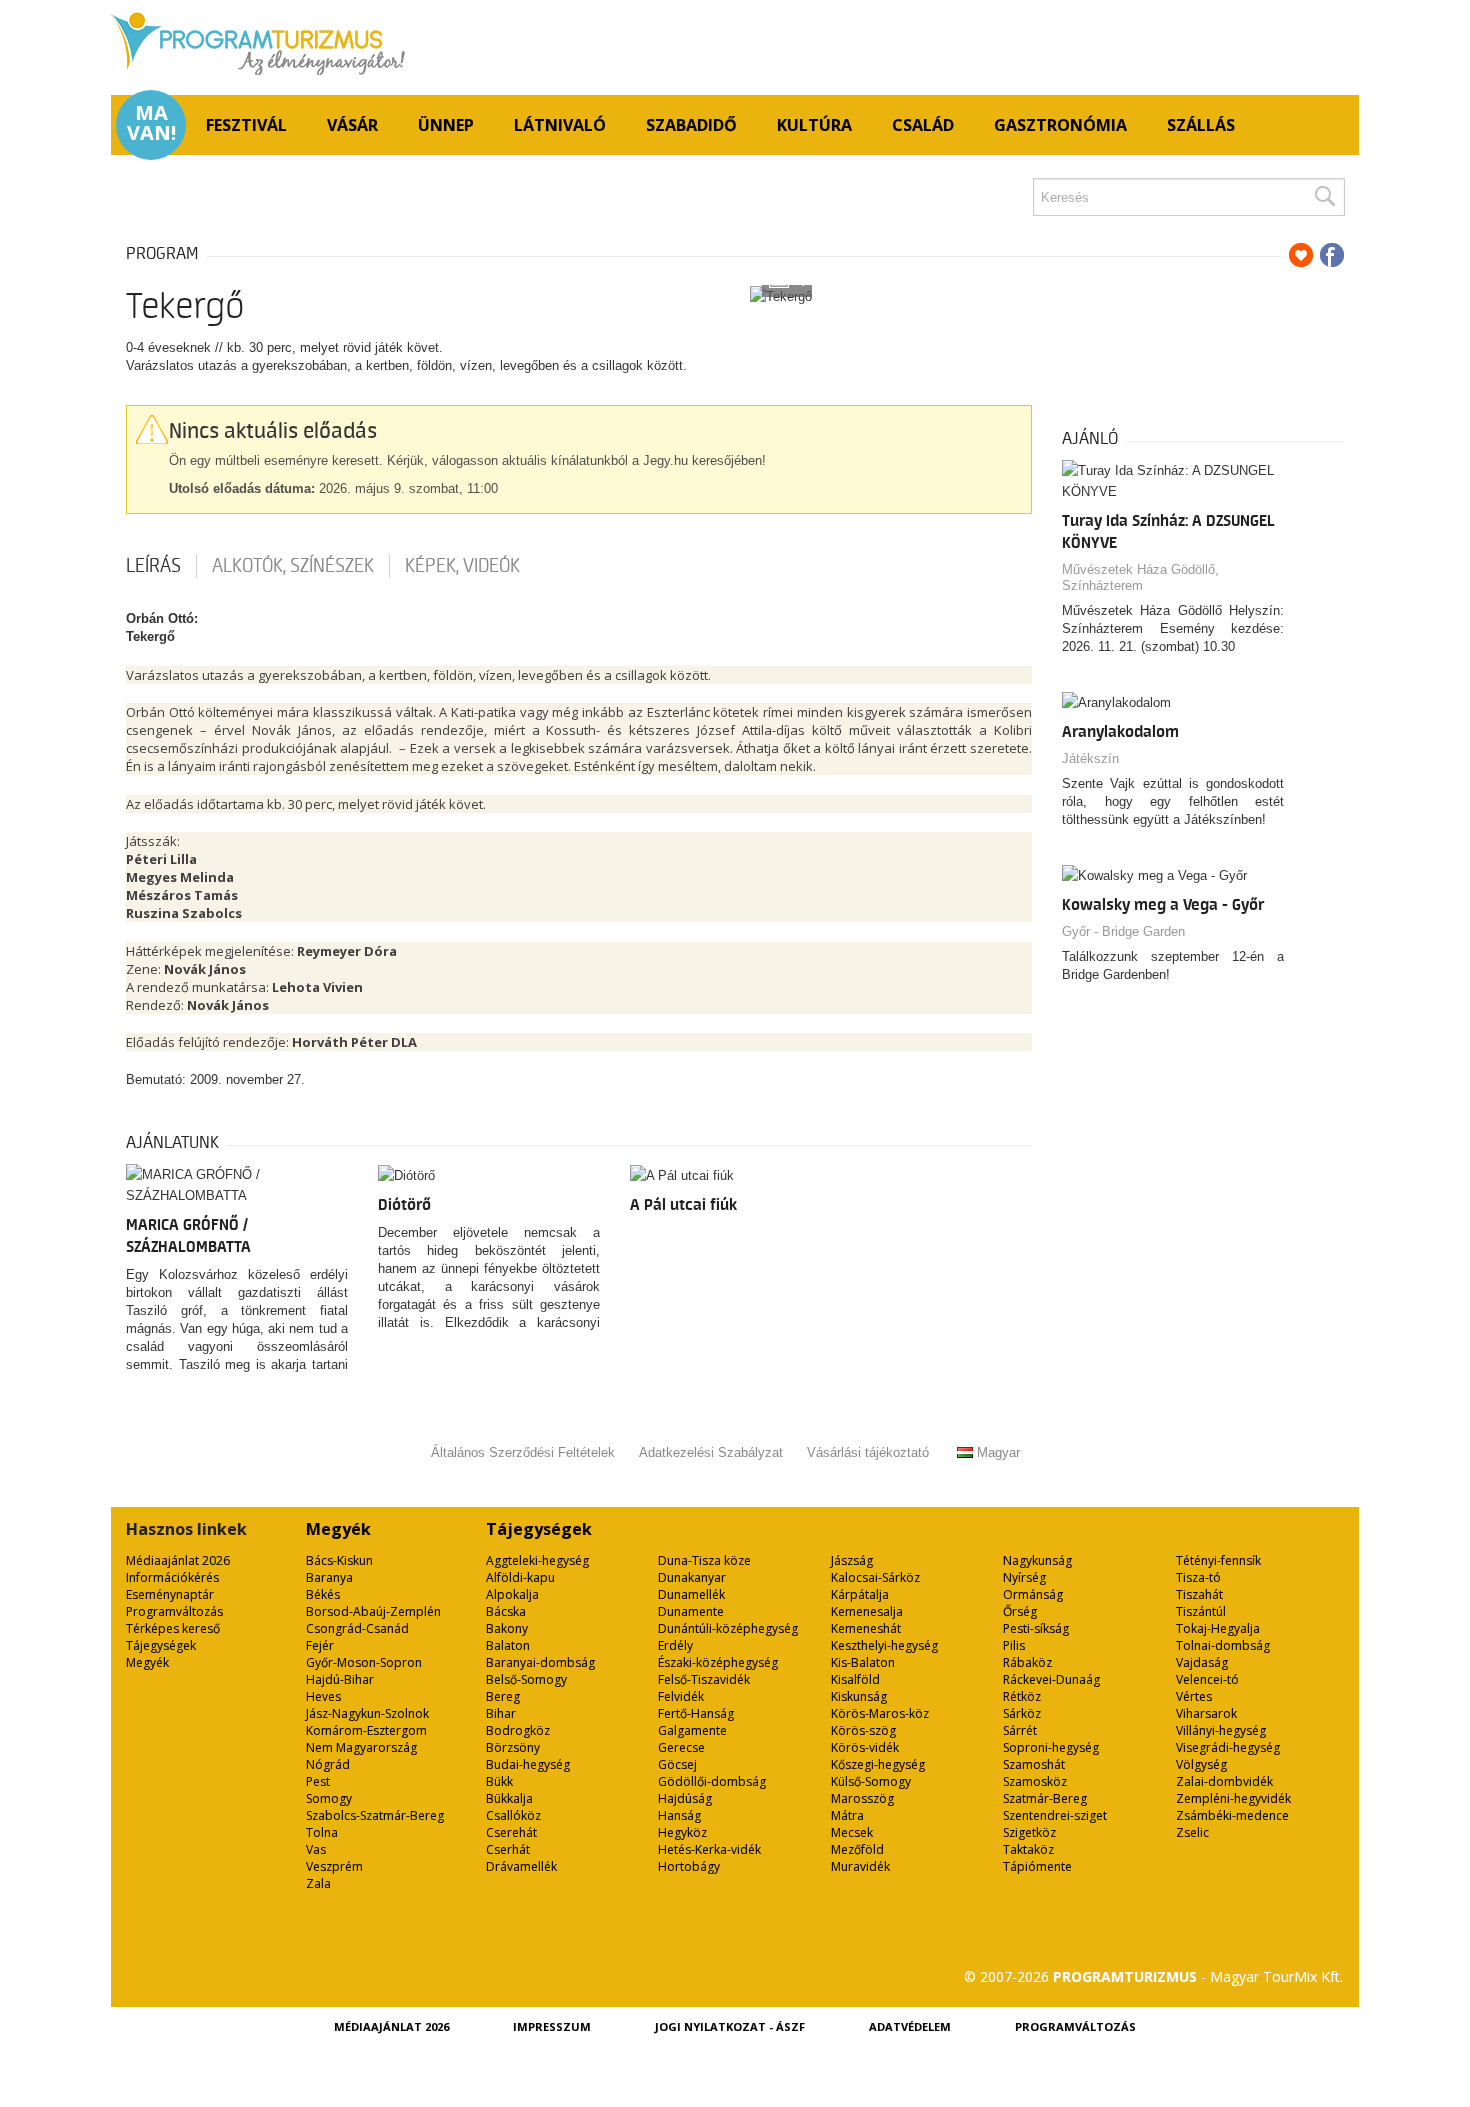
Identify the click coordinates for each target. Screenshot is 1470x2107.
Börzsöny (513, 1747)
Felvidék (681, 1696)
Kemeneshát (866, 1628)
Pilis (1014, 1645)
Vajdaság (1202, 1662)
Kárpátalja (860, 1594)
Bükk (499, 1781)
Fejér (320, 1645)
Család (923, 125)
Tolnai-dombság (1223, 1645)
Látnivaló (560, 125)
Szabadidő (691, 125)
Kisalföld (855, 1679)
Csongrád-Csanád (357, 1628)
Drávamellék (521, 1866)
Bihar (501, 1713)
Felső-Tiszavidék (704, 1679)
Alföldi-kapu (520, 1577)
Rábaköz (1027, 1662)
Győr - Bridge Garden (1123, 931)
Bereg (503, 1696)
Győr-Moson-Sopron (364, 1662)
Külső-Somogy (871, 1781)
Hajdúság (685, 1798)
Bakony (507, 1628)
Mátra (847, 1815)
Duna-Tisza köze (704, 1560)
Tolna (322, 1832)
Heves (323, 1696)
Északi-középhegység (718, 1662)
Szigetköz (1029, 1832)
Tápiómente (1037, 1866)
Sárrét (1020, 1730)
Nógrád (328, 1764)
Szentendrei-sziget (1055, 1815)
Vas (316, 1849)
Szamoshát (1034, 1764)
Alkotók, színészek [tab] (293, 566)
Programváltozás (174, 1611)
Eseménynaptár (170, 1594)
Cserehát (511, 1832)
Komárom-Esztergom (366, 1730)
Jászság (852, 1560)
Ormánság (1033, 1594)
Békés (323, 1594)
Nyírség (1024, 1577)
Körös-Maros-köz (880, 1713)
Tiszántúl (1201, 1611)
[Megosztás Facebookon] (1332, 255)
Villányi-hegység (1221, 1730)
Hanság (679, 1815)
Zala (318, 1883)
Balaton (508, 1645)
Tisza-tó (1198, 1577)
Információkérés (172, 1577)
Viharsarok (1206, 1713)
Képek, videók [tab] (462, 566)
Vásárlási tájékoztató (868, 1452)
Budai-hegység (528, 1764)
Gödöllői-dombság (712, 1781)
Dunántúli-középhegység (728, 1628)
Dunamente (691, 1611)
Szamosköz (1035, 1781)
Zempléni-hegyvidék (1233, 1798)
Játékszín (1090, 758)
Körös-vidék (865, 1747)
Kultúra (814, 125)
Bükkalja (509, 1798)
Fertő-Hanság (696, 1713)
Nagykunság (1037, 1560)
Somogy (329, 1798)
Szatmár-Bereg (1045, 1798)
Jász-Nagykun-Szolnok (367, 1713)
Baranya (329, 1577)
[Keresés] (1324, 197)
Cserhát (508, 1849)
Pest (318, 1781)
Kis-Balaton (863, 1662)
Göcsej (677, 1764)
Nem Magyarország (361, 1747)
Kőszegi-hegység (878, 1764)
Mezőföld (857, 1849)
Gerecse (681, 1747)
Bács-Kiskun (339, 1560)
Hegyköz (682, 1832)
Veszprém (334, 1866)
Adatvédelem (910, 2026)
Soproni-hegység (1051, 1747)
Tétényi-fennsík (1218, 1560)
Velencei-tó (1207, 1679)
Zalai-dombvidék (1224, 1781)
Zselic (1192, 1832)
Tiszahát (1199, 1594)
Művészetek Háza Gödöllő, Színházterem (1140, 577)
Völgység (1201, 1764)
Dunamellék (691, 1594)
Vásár (352, 125)
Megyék (147, 1662)
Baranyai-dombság (540, 1662)
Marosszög (862, 1798)
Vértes (1194, 1696)
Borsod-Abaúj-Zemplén (373, 1611)
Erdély (675, 1645)
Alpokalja (512, 1594)
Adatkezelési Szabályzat (711, 1452)
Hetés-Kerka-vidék (709, 1849)
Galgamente (692, 1730)
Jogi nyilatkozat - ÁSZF (730, 2026)
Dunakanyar (692, 1577)
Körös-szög (863, 1730)
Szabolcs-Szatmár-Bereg (375, 1815)
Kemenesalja (867, 1611)
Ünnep (446, 125)
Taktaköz (1028, 1849)
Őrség (1020, 1611)
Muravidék (860, 1866)
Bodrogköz (518, 1730)
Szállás (1201, 125)
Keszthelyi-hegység (884, 1645)
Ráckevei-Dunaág (1051, 1679)
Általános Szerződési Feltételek (523, 1452)
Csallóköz (513, 1815)
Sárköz (1022, 1713)
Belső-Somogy (526, 1679)
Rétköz (1022, 1696)
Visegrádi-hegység (1228, 1747)
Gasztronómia (1060, 125)
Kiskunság (859, 1696)
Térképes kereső (173, 1628)
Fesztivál (246, 125)
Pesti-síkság (1036, 1628)
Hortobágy (689, 1866)
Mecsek (852, 1832)
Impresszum (552, 2026)
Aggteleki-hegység (537, 1560)
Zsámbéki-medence (1232, 1815)
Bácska (506, 1611)
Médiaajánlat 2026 (178, 1560)
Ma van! (151, 123)
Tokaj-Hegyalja (1218, 1628)
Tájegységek (161, 1645)
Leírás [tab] (153, 566)
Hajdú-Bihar (340, 1679)
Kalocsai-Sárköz (875, 1577)
